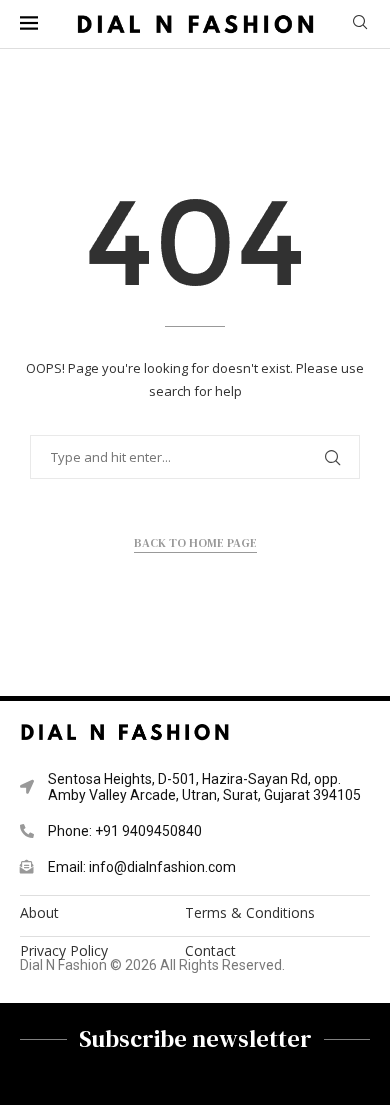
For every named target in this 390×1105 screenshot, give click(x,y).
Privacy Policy (64, 951)
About (39, 913)
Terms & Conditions (250, 913)
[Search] (360, 24)
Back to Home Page (195, 543)
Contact (210, 951)
